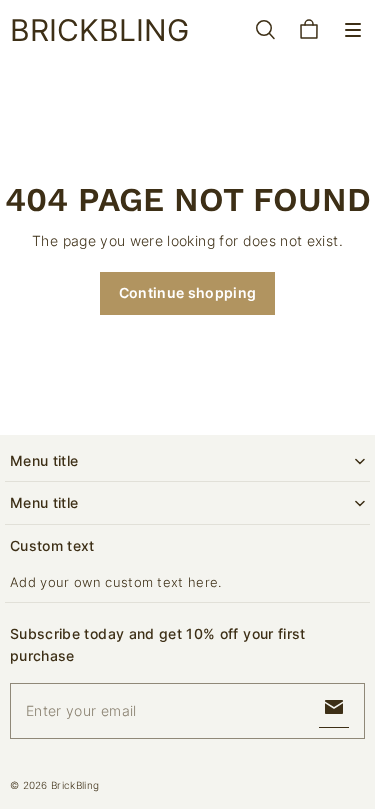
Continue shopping (188, 292)
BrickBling (75, 785)
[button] (353, 30)
